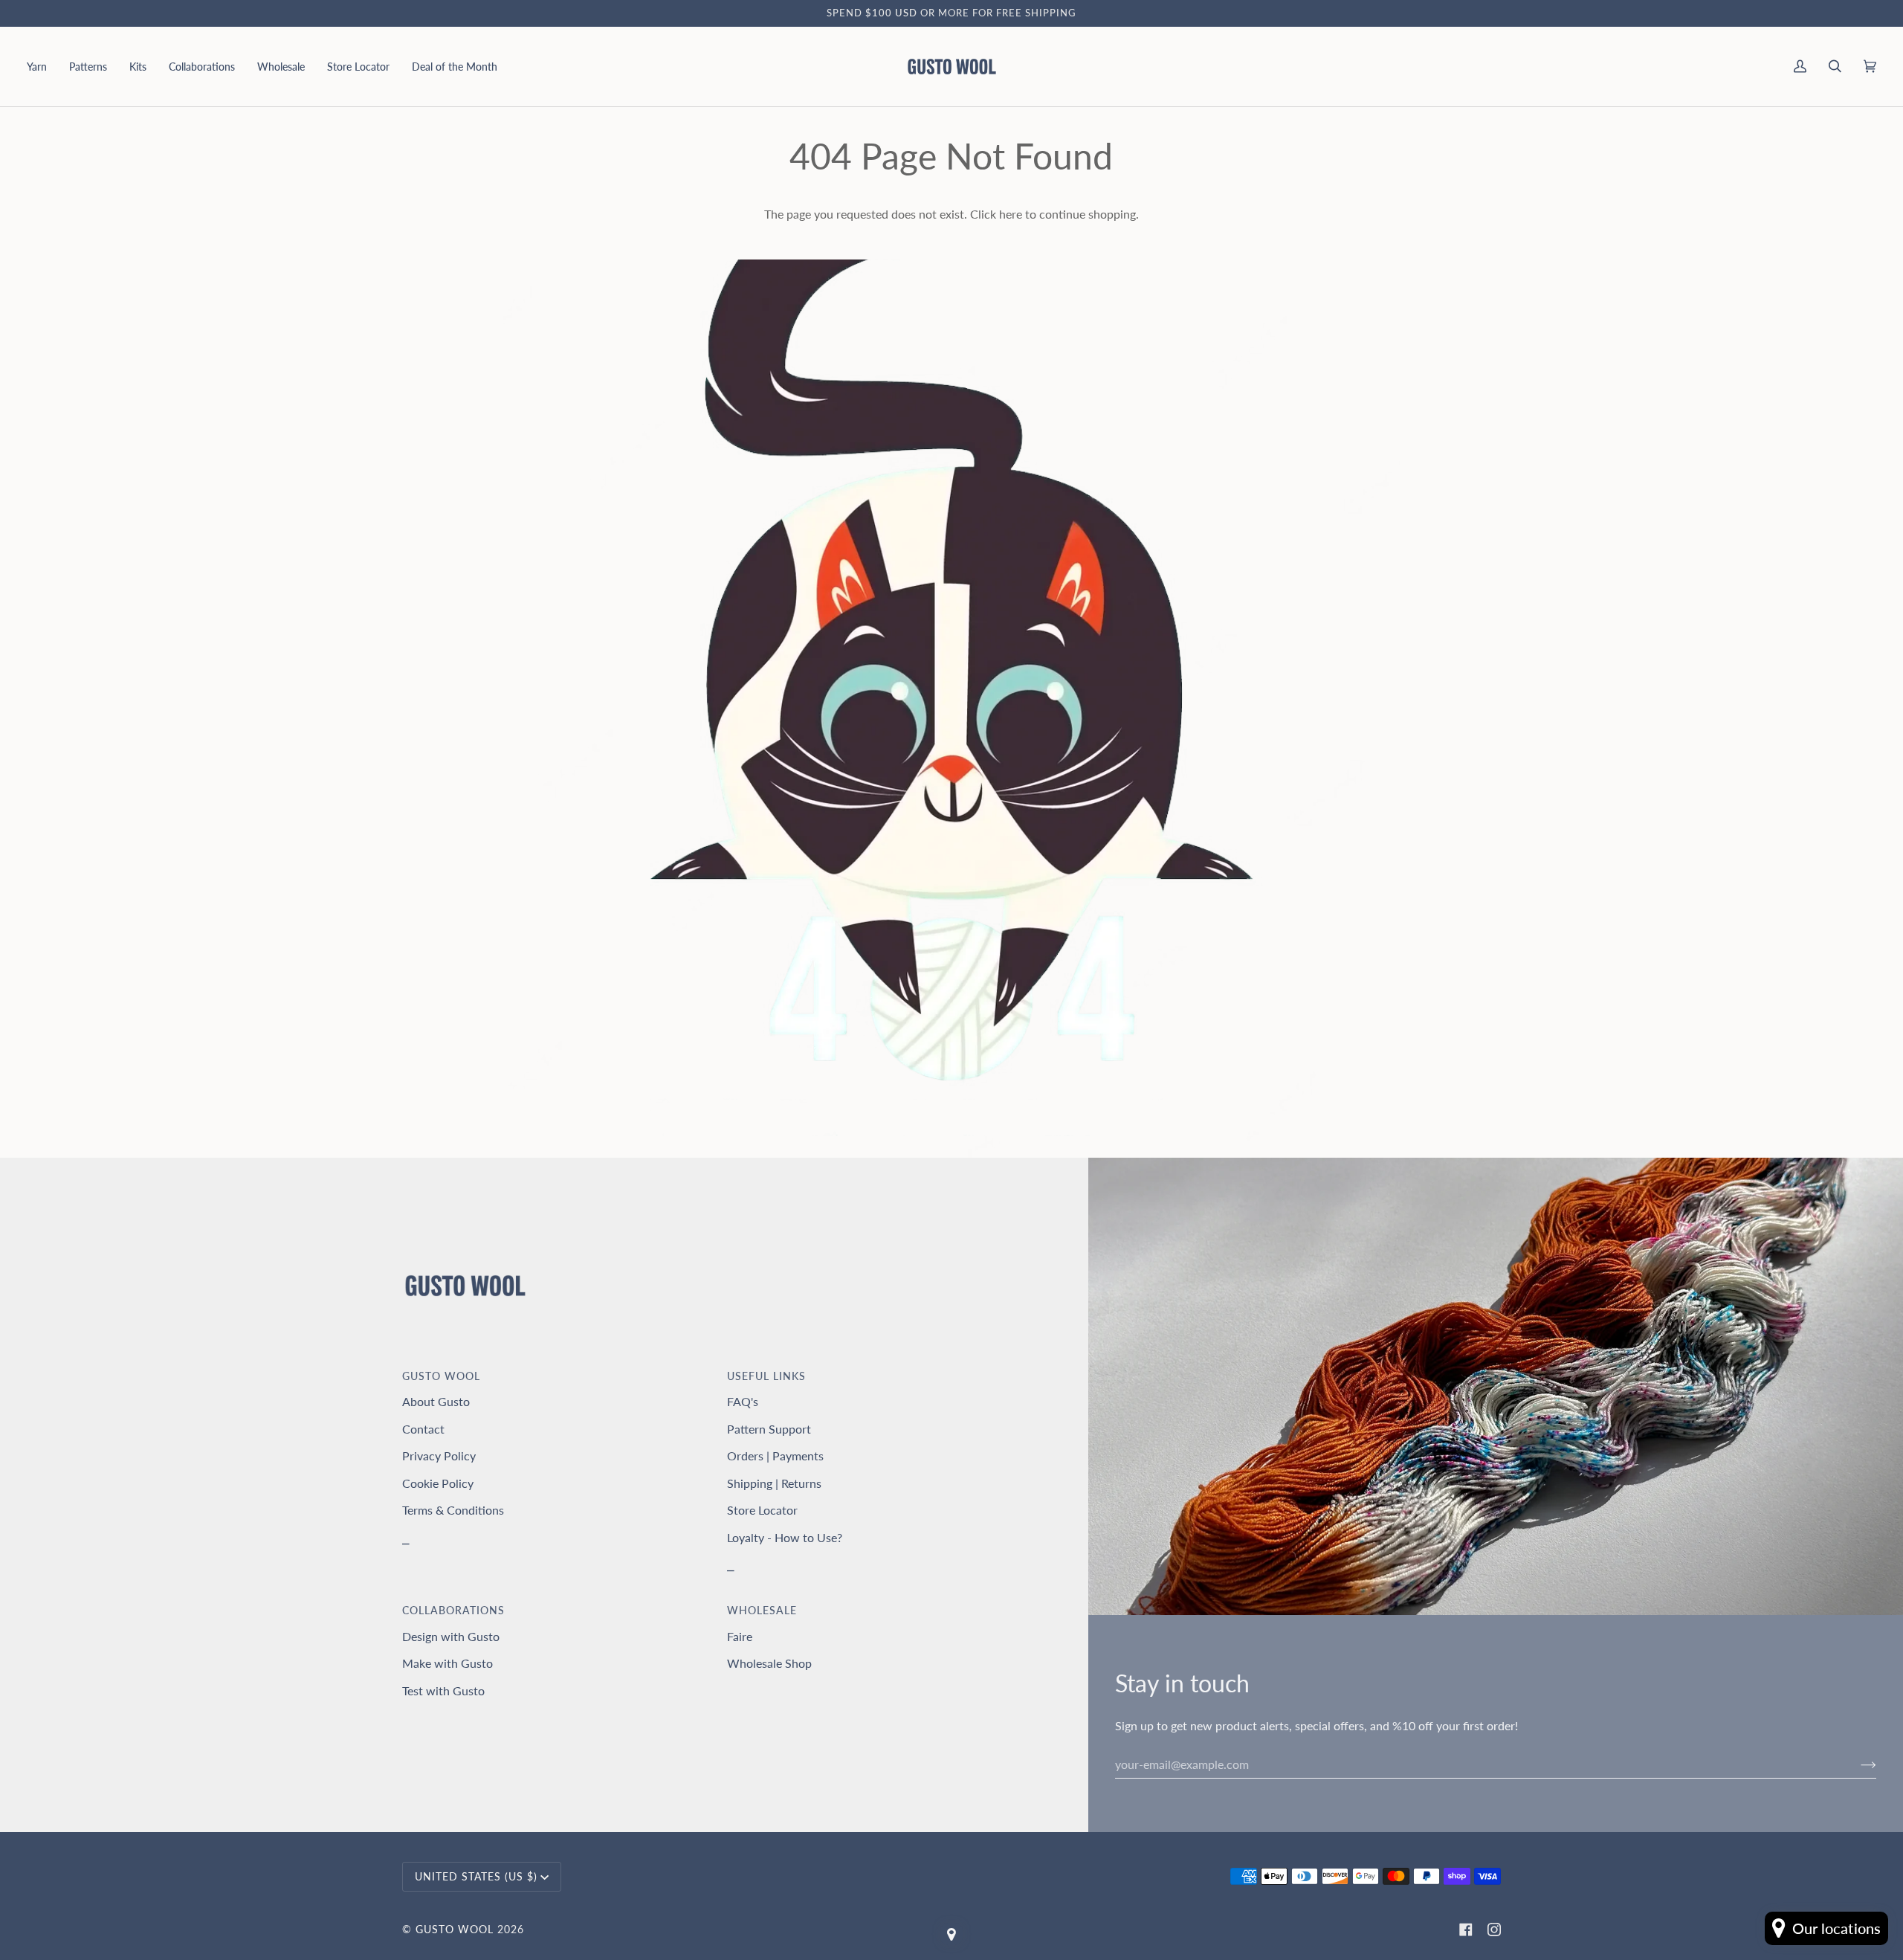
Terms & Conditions (453, 1510)
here (1011, 214)
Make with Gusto (448, 1663)
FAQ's (743, 1401)
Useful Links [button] (766, 1376)
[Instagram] (1494, 1930)
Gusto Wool (455, 1929)
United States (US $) (476, 1876)
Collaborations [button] (453, 1610)
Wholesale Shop (769, 1663)
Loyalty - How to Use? (785, 1537)
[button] (42, 67)
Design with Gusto (451, 1636)
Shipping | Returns (774, 1483)
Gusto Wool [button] (441, 1376)
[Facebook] (1466, 1930)
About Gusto (436, 1401)
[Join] (1857, 1764)
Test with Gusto (443, 1690)
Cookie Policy (438, 1483)
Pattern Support (769, 1429)
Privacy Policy (439, 1456)
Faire (740, 1636)
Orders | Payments (775, 1456)
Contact (423, 1429)
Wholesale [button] (762, 1610)
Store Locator (762, 1510)
